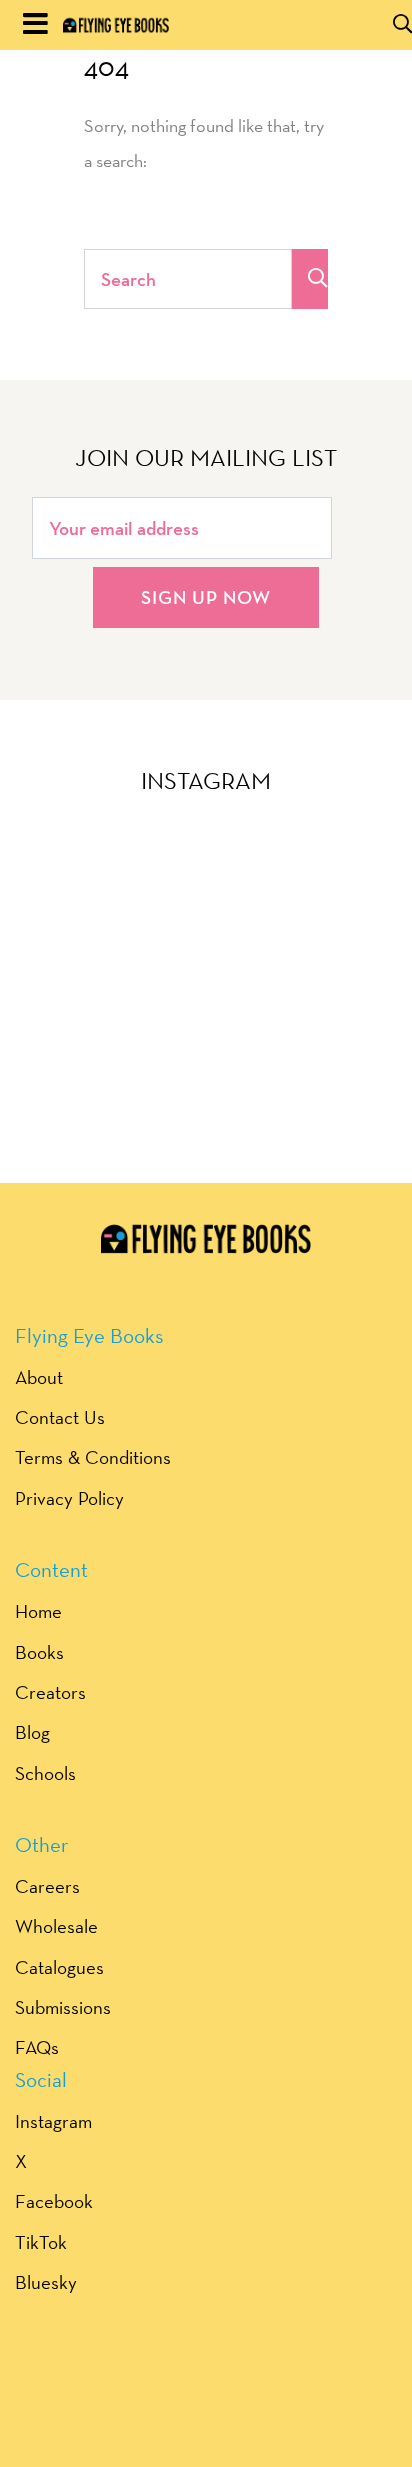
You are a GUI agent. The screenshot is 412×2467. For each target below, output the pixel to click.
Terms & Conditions (93, 1457)
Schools (45, 1773)
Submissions (63, 2007)
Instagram (53, 2121)
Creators (50, 1692)
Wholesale (56, 1926)
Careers (47, 1886)
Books (39, 1652)
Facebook (54, 2201)
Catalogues (59, 1967)
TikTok (41, 2242)
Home (38, 1611)
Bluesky (46, 2282)
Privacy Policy (69, 1498)
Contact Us (60, 1417)
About (39, 1377)
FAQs (37, 2047)
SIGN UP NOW (206, 597)
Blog (32, 1732)
